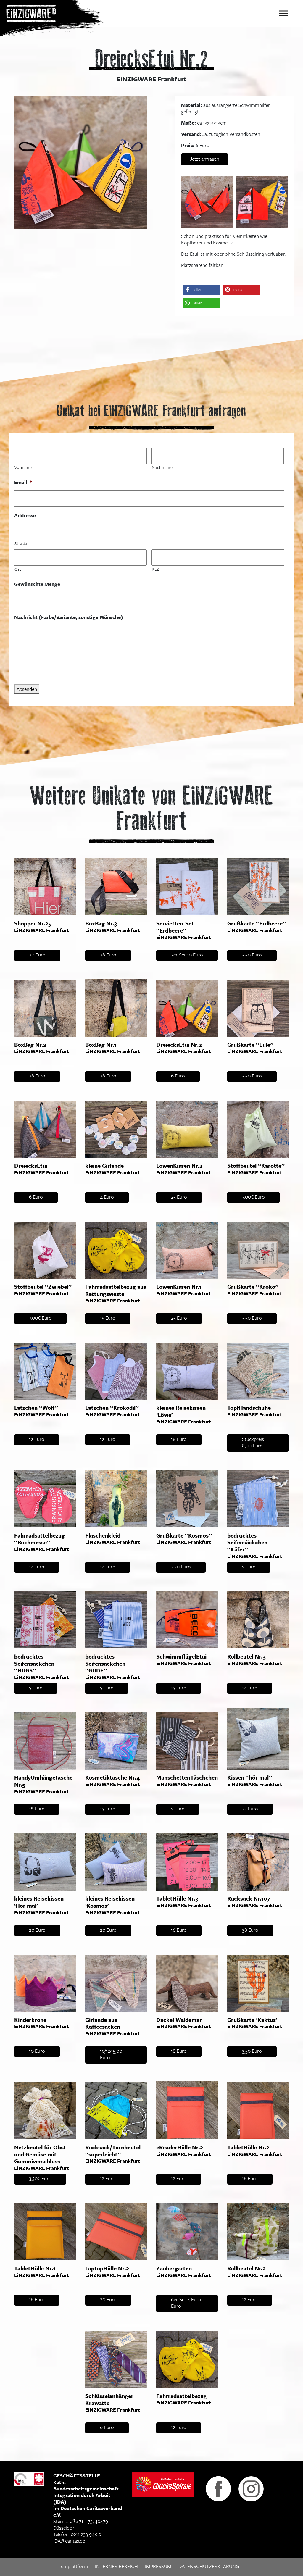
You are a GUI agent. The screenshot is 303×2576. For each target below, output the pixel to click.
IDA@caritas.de (69, 2541)
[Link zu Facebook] (218, 2488)
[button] (201, 290)
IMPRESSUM (158, 2566)
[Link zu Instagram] (251, 2488)
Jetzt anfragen (205, 159)
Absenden (27, 689)
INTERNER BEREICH (116, 2566)
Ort (18, 569)
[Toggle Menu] (283, 13)
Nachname (162, 467)
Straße (21, 543)
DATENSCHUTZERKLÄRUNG (209, 2566)
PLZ (155, 569)
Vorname (23, 467)
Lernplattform (73, 2566)
